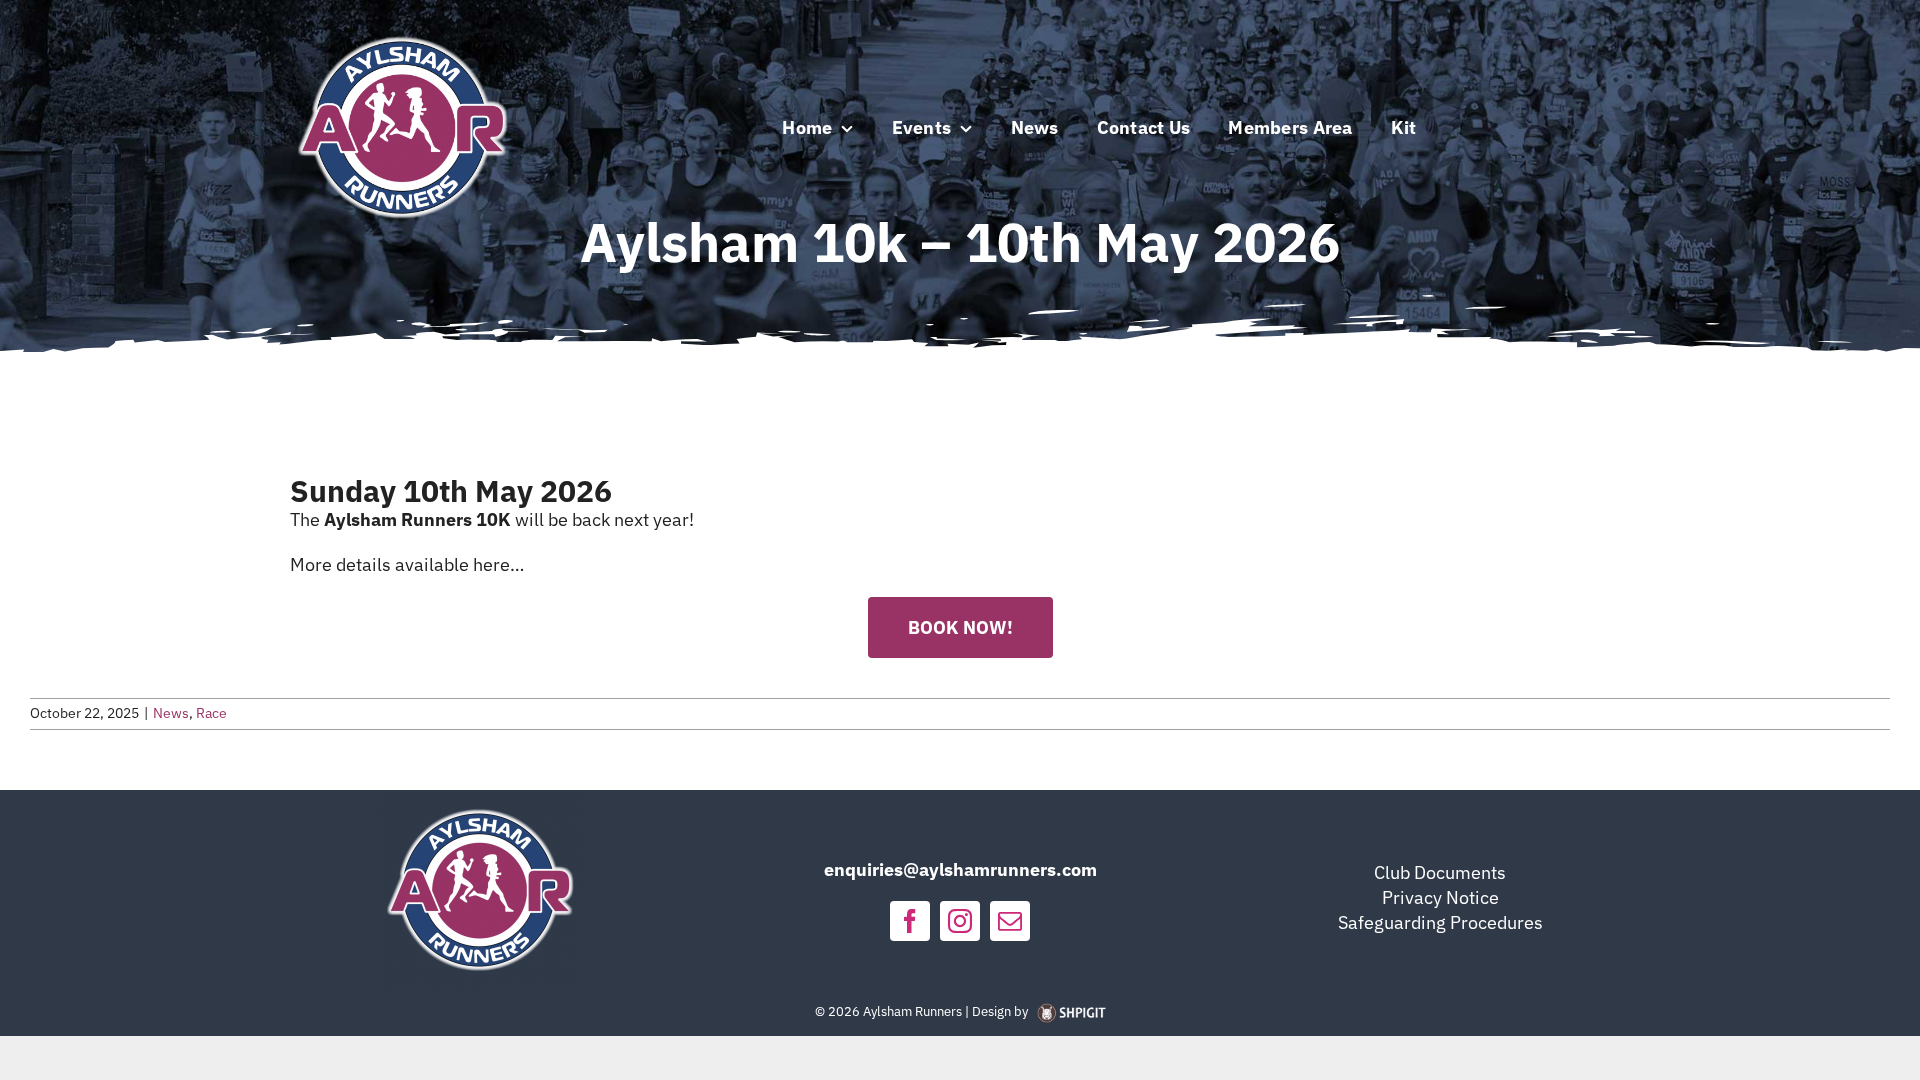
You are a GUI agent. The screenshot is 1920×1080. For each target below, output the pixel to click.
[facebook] (910, 921)
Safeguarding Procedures (1440, 922)
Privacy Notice (1440, 897)
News (171, 713)
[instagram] (960, 921)
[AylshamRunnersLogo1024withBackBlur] (402, 23)
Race (211, 713)
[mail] (1010, 921)
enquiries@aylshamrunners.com (960, 869)
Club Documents (1440, 872)
